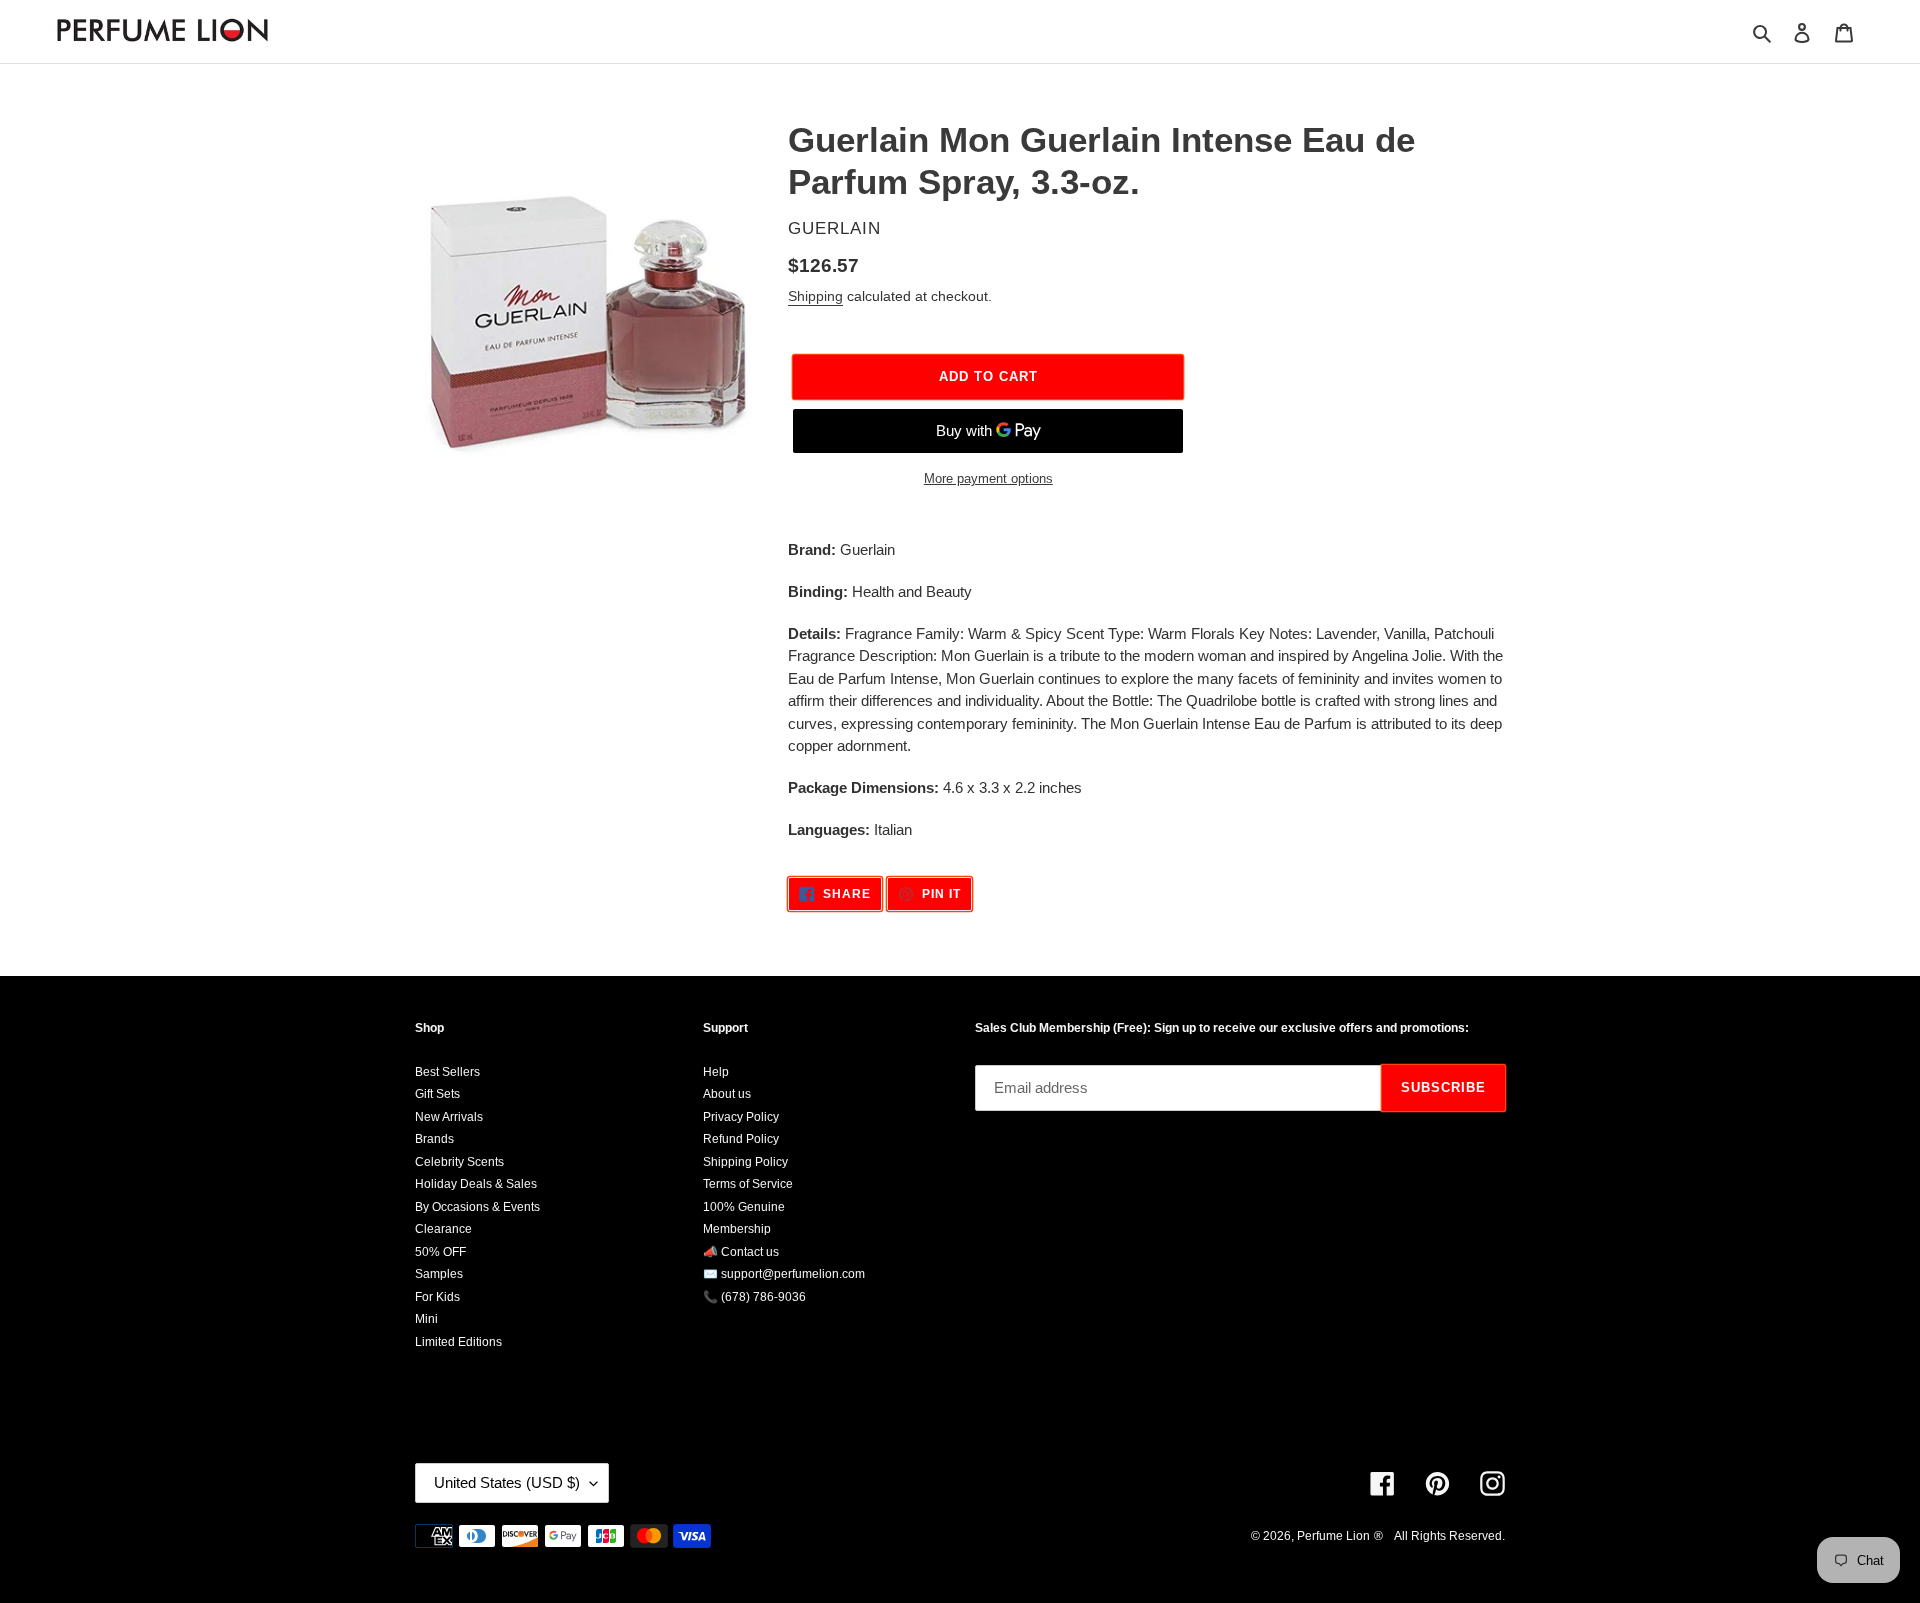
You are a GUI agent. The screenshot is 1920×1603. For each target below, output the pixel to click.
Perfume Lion (1333, 1536)
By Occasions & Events (477, 1207)
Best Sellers (447, 1072)
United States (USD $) (507, 1482)
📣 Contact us (741, 1252)
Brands (434, 1139)
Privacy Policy (741, 1117)
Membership (737, 1229)
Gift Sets (437, 1094)
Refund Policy (741, 1139)
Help (716, 1072)
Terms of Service (748, 1184)
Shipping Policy (745, 1162)
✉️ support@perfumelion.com (784, 1274)
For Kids (437, 1297)
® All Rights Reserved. (1439, 1536)
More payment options (988, 478)
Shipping (815, 296)
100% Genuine (744, 1207)
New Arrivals (449, 1117)
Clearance (443, 1229)
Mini (426, 1319)
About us (727, 1094)
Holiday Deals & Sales (476, 1184)
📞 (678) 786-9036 (754, 1297)
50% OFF (440, 1252)
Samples (439, 1274)
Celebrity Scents (459, 1162)
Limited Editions (458, 1342)
